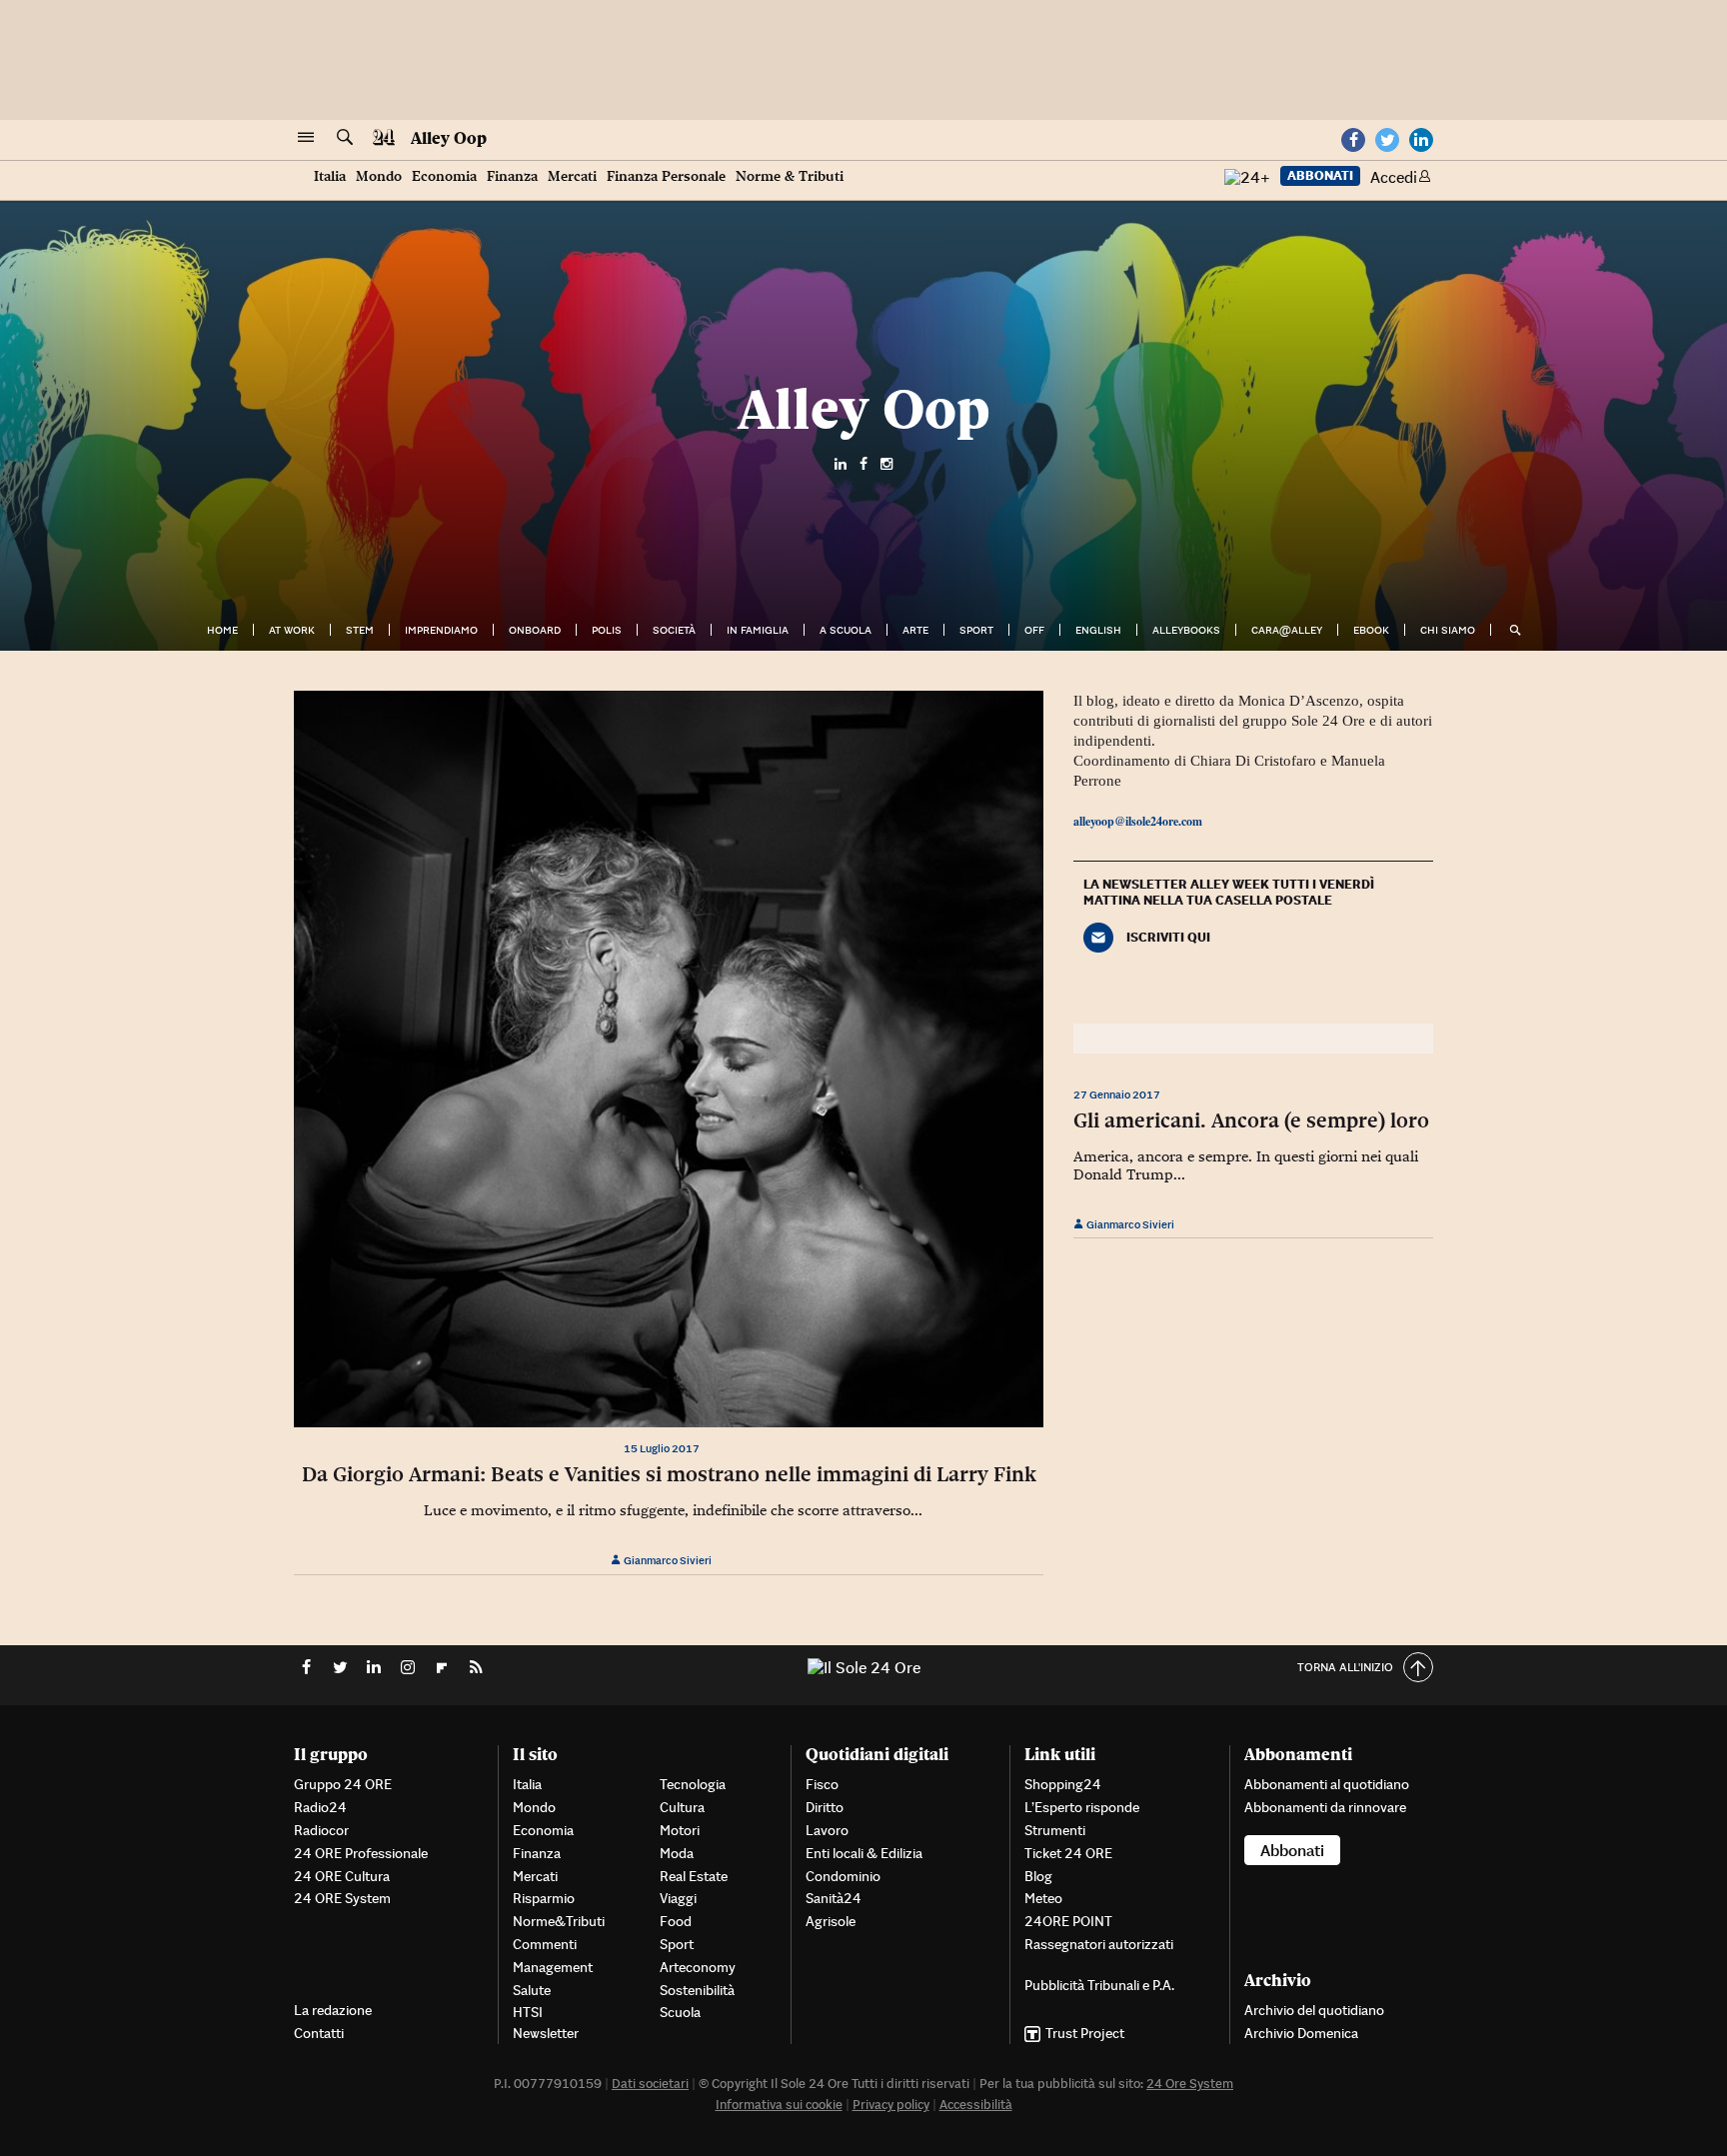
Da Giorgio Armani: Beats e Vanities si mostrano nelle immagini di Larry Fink (669, 1474)
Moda (677, 1853)
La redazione (333, 2010)
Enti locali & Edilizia (864, 1853)
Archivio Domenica (1301, 2033)
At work (292, 630)
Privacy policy (891, 2105)
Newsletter (546, 2033)
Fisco (822, 1784)
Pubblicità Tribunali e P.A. (1099, 1985)
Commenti (545, 1944)
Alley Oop (449, 138)
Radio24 (320, 1807)
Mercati (572, 176)
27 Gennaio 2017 (1117, 1094)
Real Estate (694, 1876)
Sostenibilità (697, 1990)
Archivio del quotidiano (1314, 2010)
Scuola (680, 2012)
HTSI (528, 2012)
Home (222, 630)
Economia (444, 176)
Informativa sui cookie (779, 2105)
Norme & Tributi (790, 176)
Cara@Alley (1287, 630)
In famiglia (758, 630)
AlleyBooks (1186, 630)
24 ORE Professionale (361, 1853)
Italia (330, 176)
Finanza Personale (666, 176)
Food (676, 1921)
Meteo (1043, 1898)
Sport (976, 630)
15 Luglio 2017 (662, 1448)
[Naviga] (306, 138)
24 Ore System (1190, 2084)
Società (674, 630)
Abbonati (1320, 175)
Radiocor (321, 1830)
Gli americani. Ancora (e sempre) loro (1251, 1120)
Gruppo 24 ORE (343, 1784)
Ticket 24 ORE (1068, 1853)
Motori (680, 1830)
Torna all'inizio (1345, 1667)
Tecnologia (693, 1784)
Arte (915, 630)
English (1098, 630)
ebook (1371, 630)
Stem (360, 630)
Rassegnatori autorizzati (1099, 1944)
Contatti (319, 2033)
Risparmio (544, 1898)
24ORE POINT (1068, 1921)
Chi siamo (1448, 630)
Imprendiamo (441, 630)
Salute (532, 1990)
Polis (607, 630)
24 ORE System (342, 1898)
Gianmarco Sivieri (667, 1560)
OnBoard (535, 630)
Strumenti (1055, 1830)
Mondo (379, 176)
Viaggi (678, 1898)
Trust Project (1085, 2033)
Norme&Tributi (559, 1921)
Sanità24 (834, 1898)
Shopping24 (1063, 1784)
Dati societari (650, 2084)
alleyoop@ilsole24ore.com (1138, 821)
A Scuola (846, 630)
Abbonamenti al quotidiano (1327, 1784)
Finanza (512, 176)
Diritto (825, 1807)
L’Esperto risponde (1082, 1807)
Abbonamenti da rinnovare (1325, 1807)
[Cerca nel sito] (345, 138)
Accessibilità (976, 2105)
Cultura (682, 1807)
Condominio (843, 1876)
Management (553, 1967)
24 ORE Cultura (342, 1876)
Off (1034, 630)
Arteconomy (698, 1967)
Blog (1038, 1876)
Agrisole (831, 1921)
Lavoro (827, 1830)
